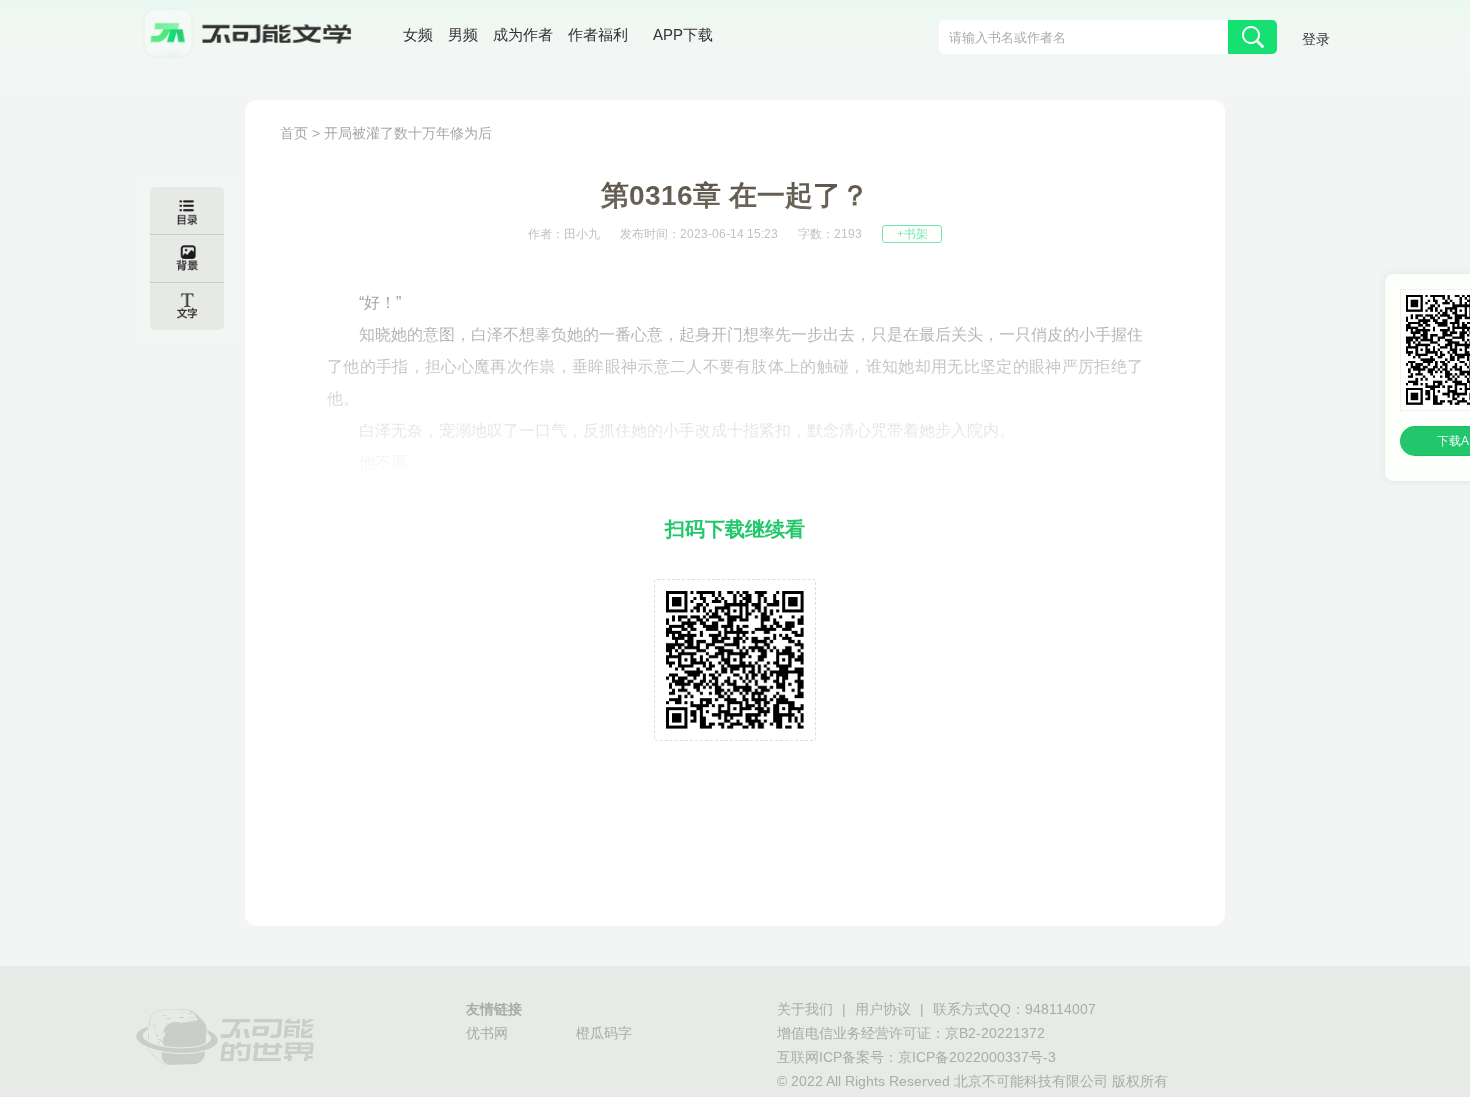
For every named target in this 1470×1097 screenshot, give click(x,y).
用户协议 (883, 1009)
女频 (418, 34)
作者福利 (598, 34)
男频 (463, 34)
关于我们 (805, 1009)
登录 (1316, 39)
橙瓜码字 (604, 1033)
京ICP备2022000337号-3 (977, 1057)
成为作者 (523, 34)
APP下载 (683, 34)
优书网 (487, 1033)
